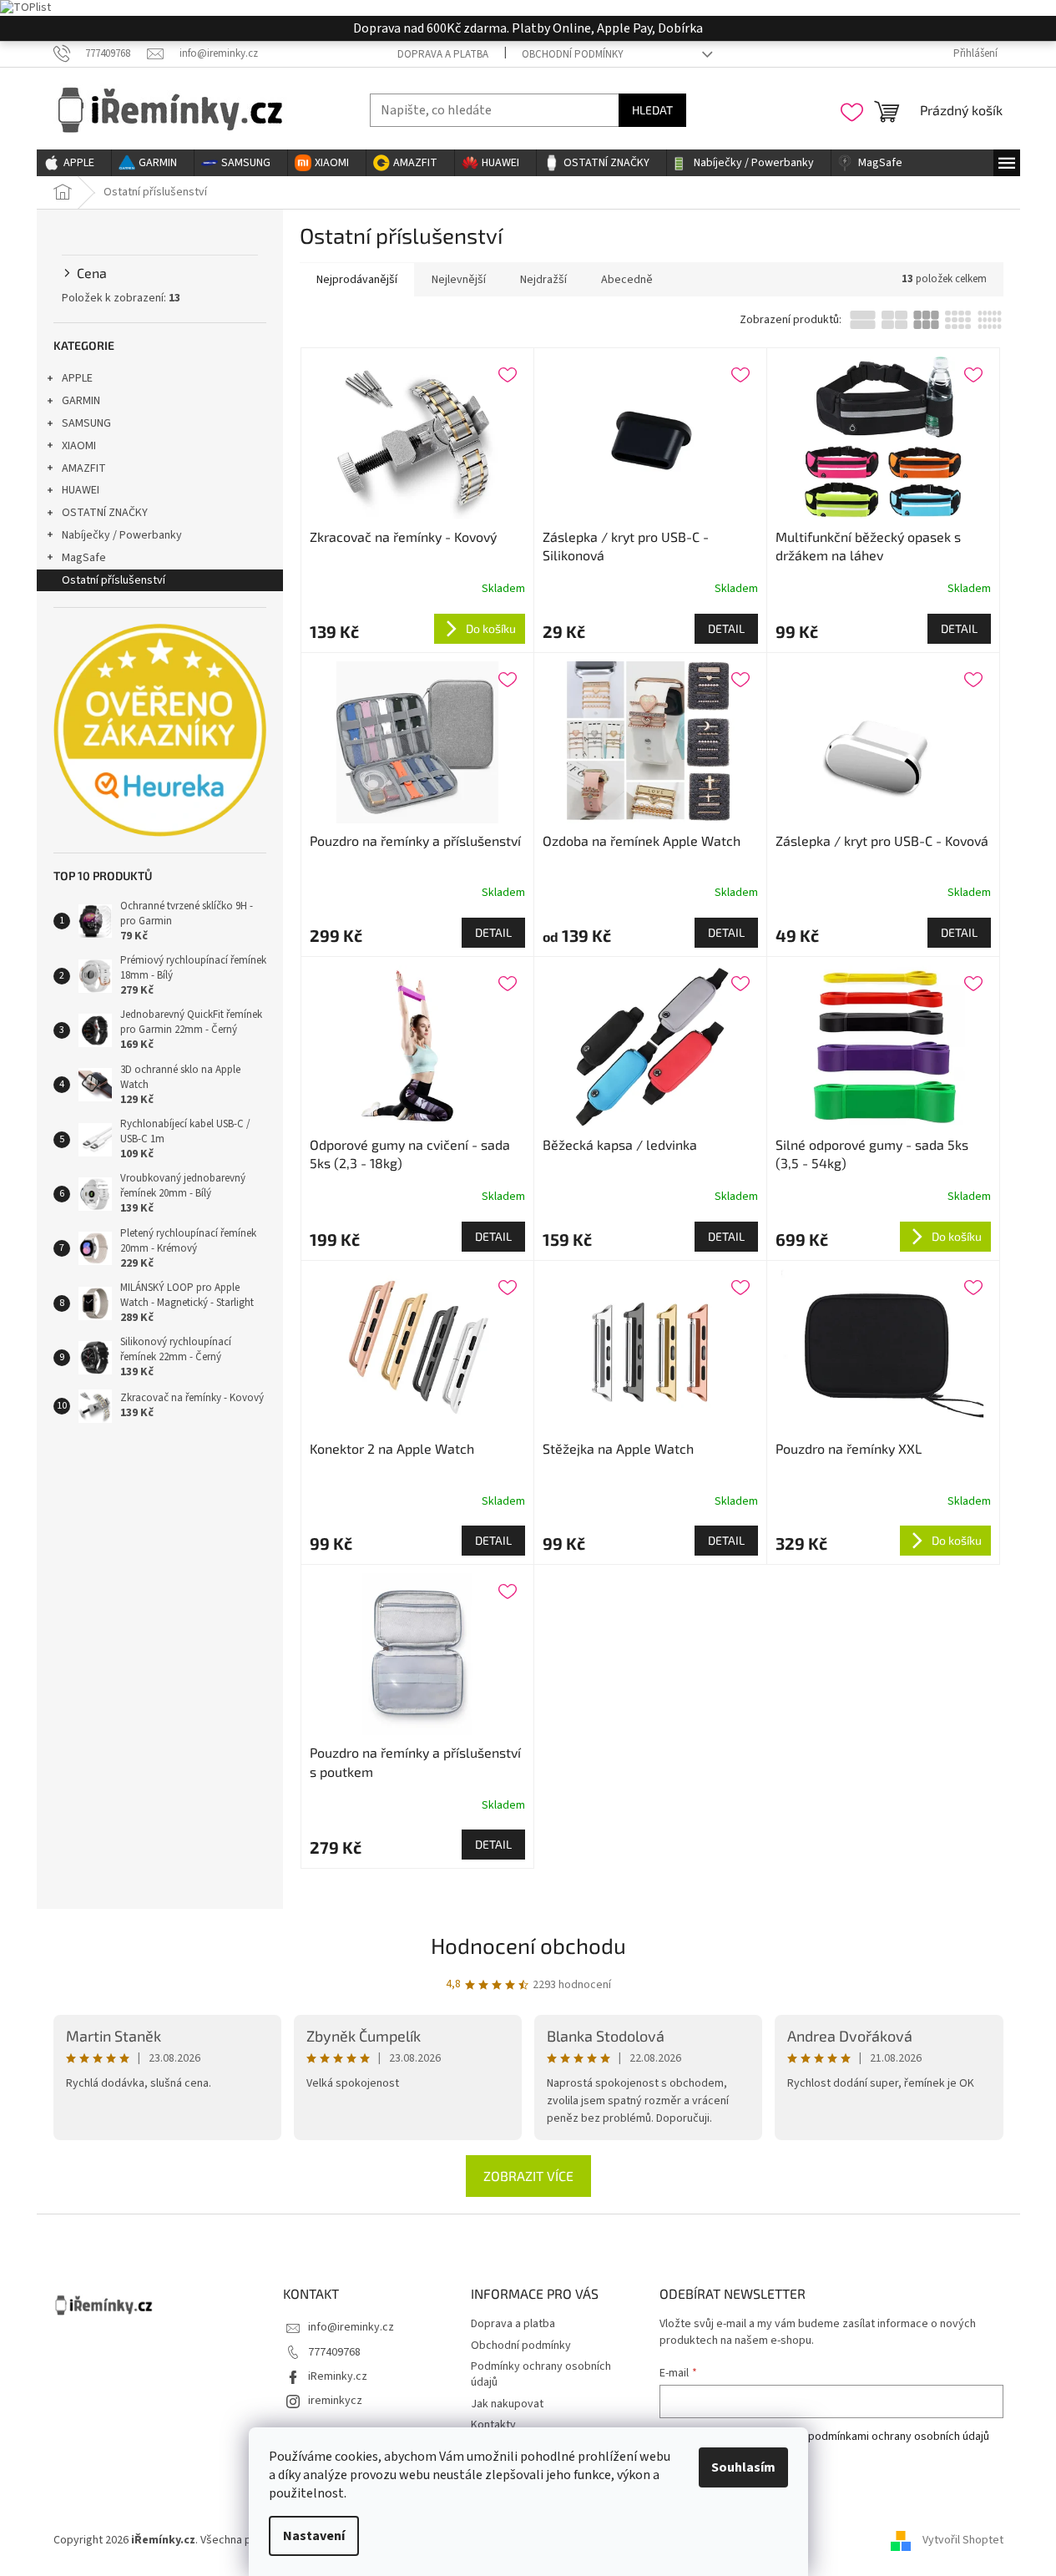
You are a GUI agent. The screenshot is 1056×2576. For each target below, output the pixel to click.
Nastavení (314, 2536)
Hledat (652, 110)
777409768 (334, 2352)
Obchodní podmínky (573, 54)
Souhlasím (743, 2467)
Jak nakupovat (507, 2404)
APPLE (77, 378)
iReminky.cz (338, 2376)
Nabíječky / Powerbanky (122, 535)
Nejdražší (543, 280)
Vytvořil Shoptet (963, 2540)
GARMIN (81, 401)
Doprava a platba (443, 54)
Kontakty (493, 2425)
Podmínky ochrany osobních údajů (541, 2374)
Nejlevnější (459, 280)
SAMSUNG (86, 423)
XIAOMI (79, 446)
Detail (726, 628)
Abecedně (627, 280)
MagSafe (84, 558)
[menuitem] (74, 163)
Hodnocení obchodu (528, 1945)
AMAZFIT (84, 468)
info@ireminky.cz (351, 2327)
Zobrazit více (528, 2176)
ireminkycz (335, 2401)
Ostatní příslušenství (114, 580)
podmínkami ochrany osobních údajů (899, 2437)
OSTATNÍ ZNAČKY (105, 513)
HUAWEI (81, 490)
